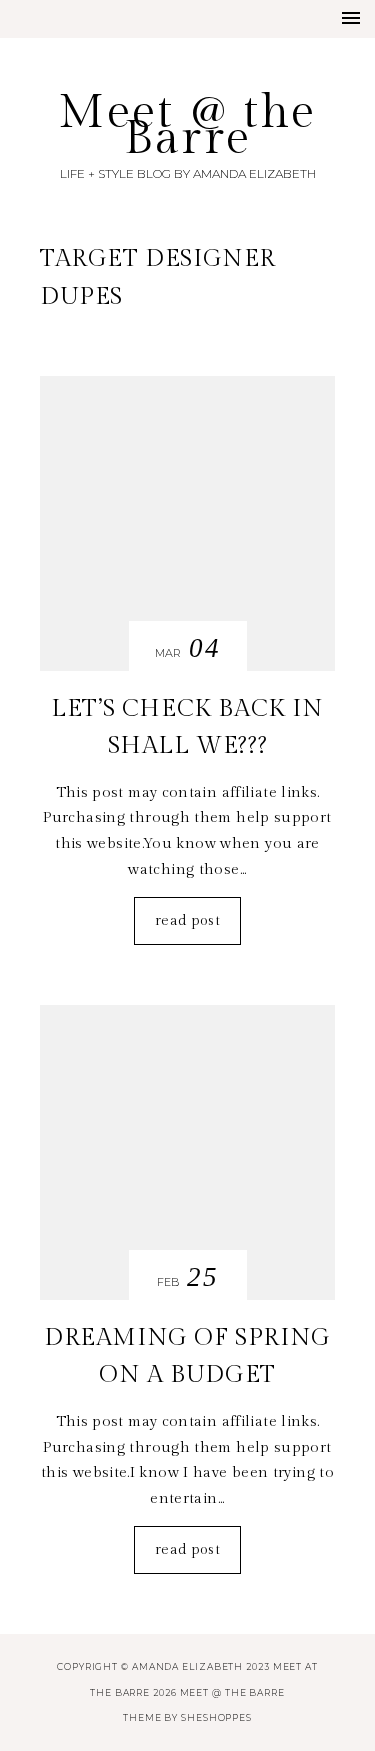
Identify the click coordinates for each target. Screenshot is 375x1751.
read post (187, 920)
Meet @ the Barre (187, 125)
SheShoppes (216, 1717)
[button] (351, 18)
